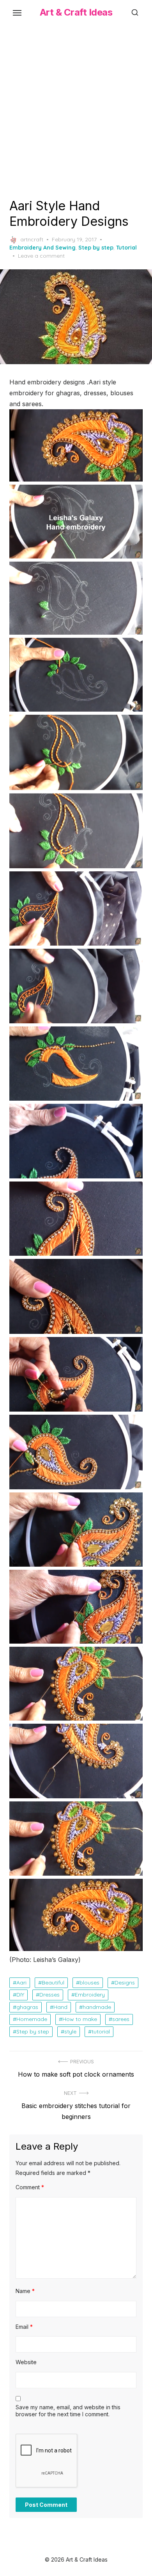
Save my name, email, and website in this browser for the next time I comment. (68, 2411)
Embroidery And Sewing (42, 248)
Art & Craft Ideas (76, 12)
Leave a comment (41, 256)
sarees (121, 2019)
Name (25, 2291)
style (70, 2031)
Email (24, 2327)
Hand (60, 2007)
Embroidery (90, 1995)
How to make (80, 2019)
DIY (20, 1995)
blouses (89, 1983)
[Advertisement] (76, 110)
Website (26, 2362)
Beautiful (53, 1983)
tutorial (101, 2031)
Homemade (32, 2019)
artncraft (32, 239)
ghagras (27, 2007)
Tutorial (126, 248)
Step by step (96, 248)
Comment (30, 2187)
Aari (21, 1983)
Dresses (49, 1995)
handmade (97, 2007)
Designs (125, 1983)
